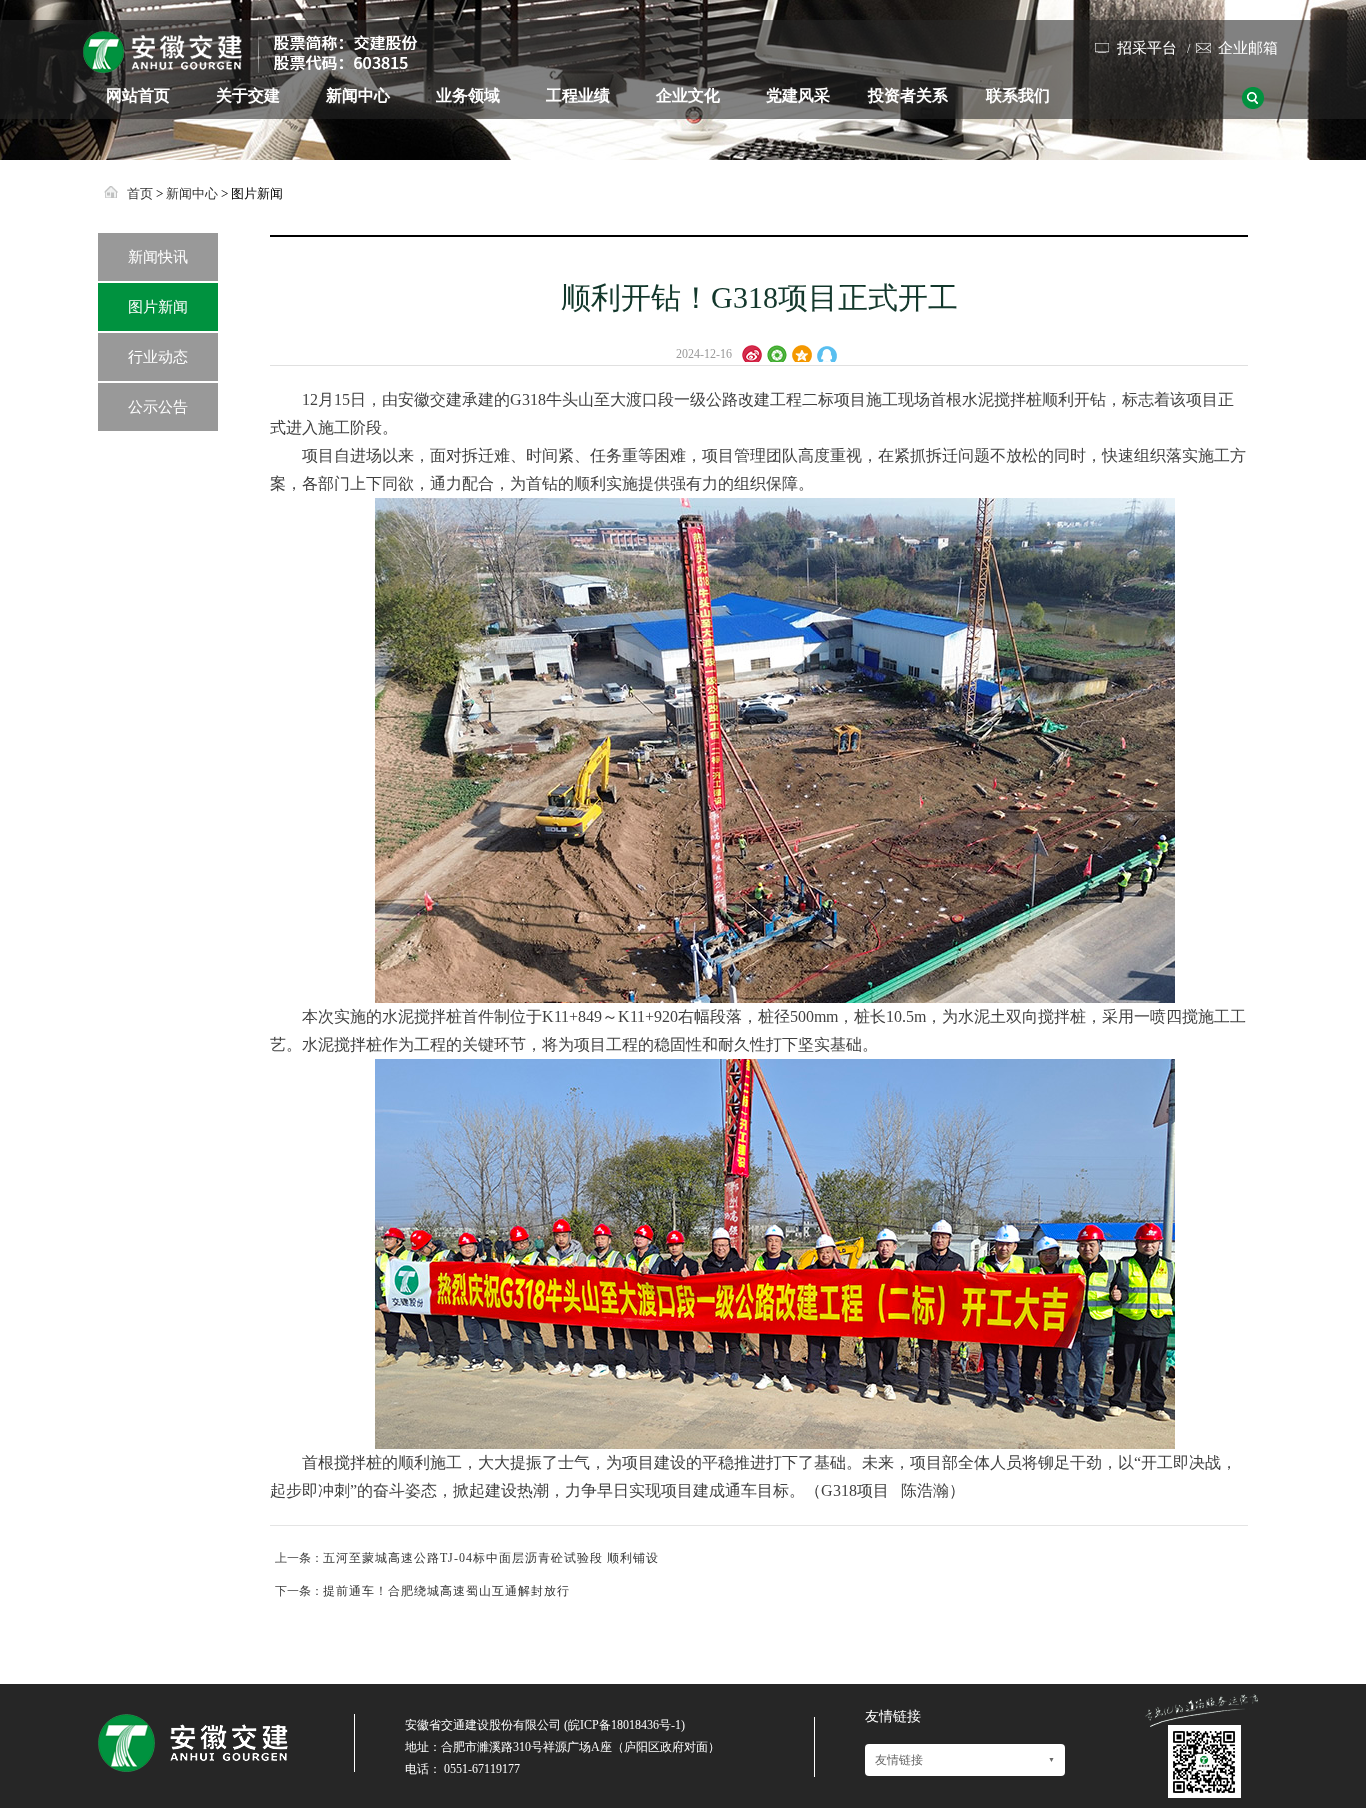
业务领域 (468, 95)
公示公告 (158, 407)
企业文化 (688, 95)
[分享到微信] (779, 352)
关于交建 (248, 95)
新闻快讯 (158, 257)
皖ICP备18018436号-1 (624, 1725)
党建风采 (798, 95)
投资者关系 (908, 95)
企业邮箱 (1248, 48)
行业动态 (158, 357)
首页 (140, 193)
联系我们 (1018, 95)
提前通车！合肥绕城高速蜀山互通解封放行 (446, 1591)
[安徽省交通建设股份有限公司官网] (250, 65)
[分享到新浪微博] (754, 352)
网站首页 (138, 95)
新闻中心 (358, 95)
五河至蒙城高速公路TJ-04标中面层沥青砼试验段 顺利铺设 (491, 1558)
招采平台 (1147, 48)
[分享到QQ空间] (804, 352)
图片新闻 (158, 307)
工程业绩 (578, 95)
